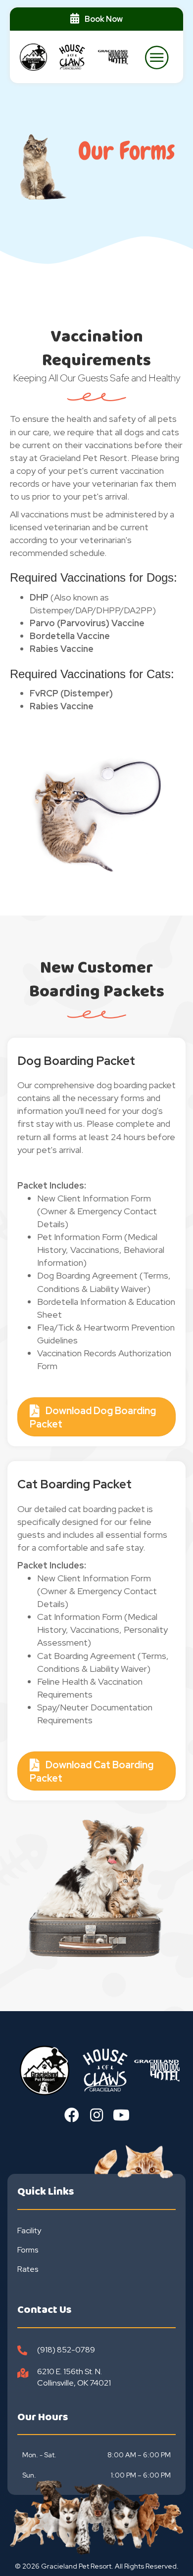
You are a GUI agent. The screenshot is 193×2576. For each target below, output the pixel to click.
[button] (72, 2115)
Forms (28, 2250)
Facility (29, 2231)
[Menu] (157, 57)
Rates (28, 2269)
